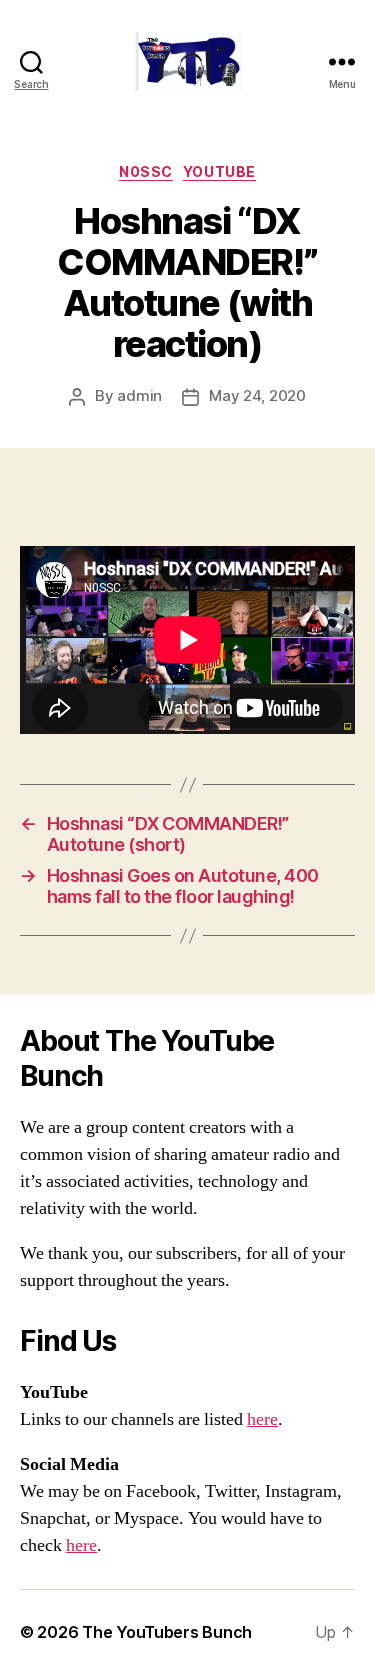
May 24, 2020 (257, 395)
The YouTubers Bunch (167, 1632)
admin (139, 395)
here (262, 1419)
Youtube (219, 171)
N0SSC (146, 171)
